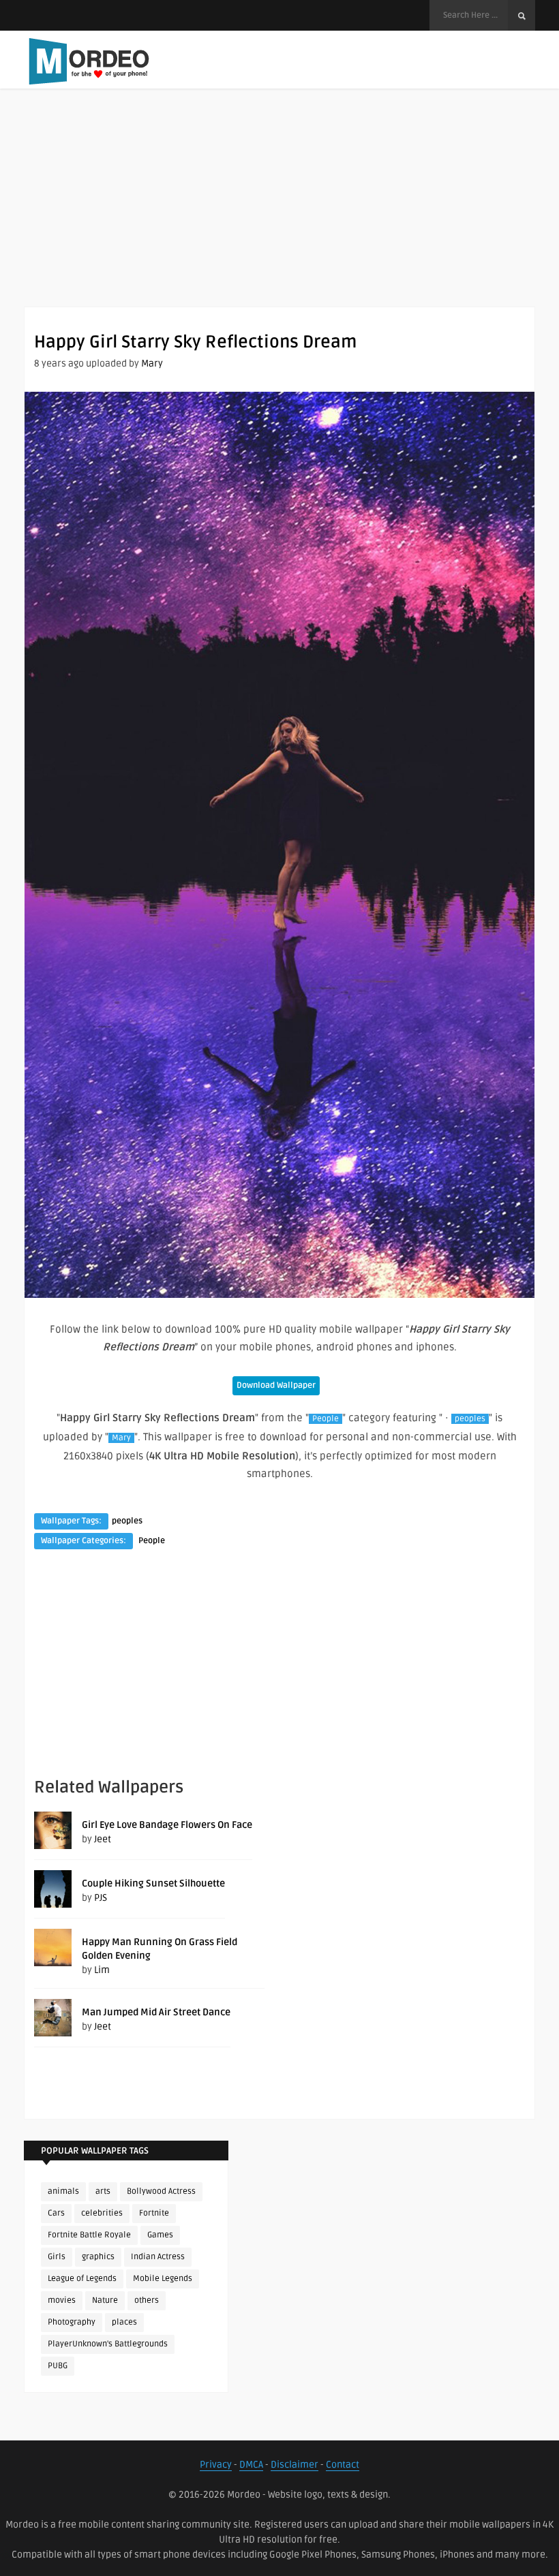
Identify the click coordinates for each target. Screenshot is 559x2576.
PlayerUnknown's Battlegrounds (108, 2344)
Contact (343, 2465)
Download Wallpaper (276, 1385)
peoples (470, 1419)
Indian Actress (158, 2257)
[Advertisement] (279, 211)
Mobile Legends (163, 2279)
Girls (57, 2257)
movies (62, 2300)
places (124, 2322)
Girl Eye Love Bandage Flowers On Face (167, 1825)
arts (103, 2191)
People (326, 1419)
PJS (101, 1898)
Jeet (103, 1839)
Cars (56, 2213)
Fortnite (154, 2213)
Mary (152, 363)
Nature (105, 2300)
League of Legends (82, 2279)
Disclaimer (294, 2465)
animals (63, 2191)
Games (160, 2235)
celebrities (102, 2213)
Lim (102, 1970)
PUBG (58, 2366)
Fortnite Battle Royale (89, 2235)
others (147, 2300)
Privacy (216, 2465)
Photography (72, 2322)
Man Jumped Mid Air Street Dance (156, 2012)
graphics (98, 2257)
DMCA (251, 2465)
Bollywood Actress (161, 2191)
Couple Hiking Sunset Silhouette (153, 1883)
